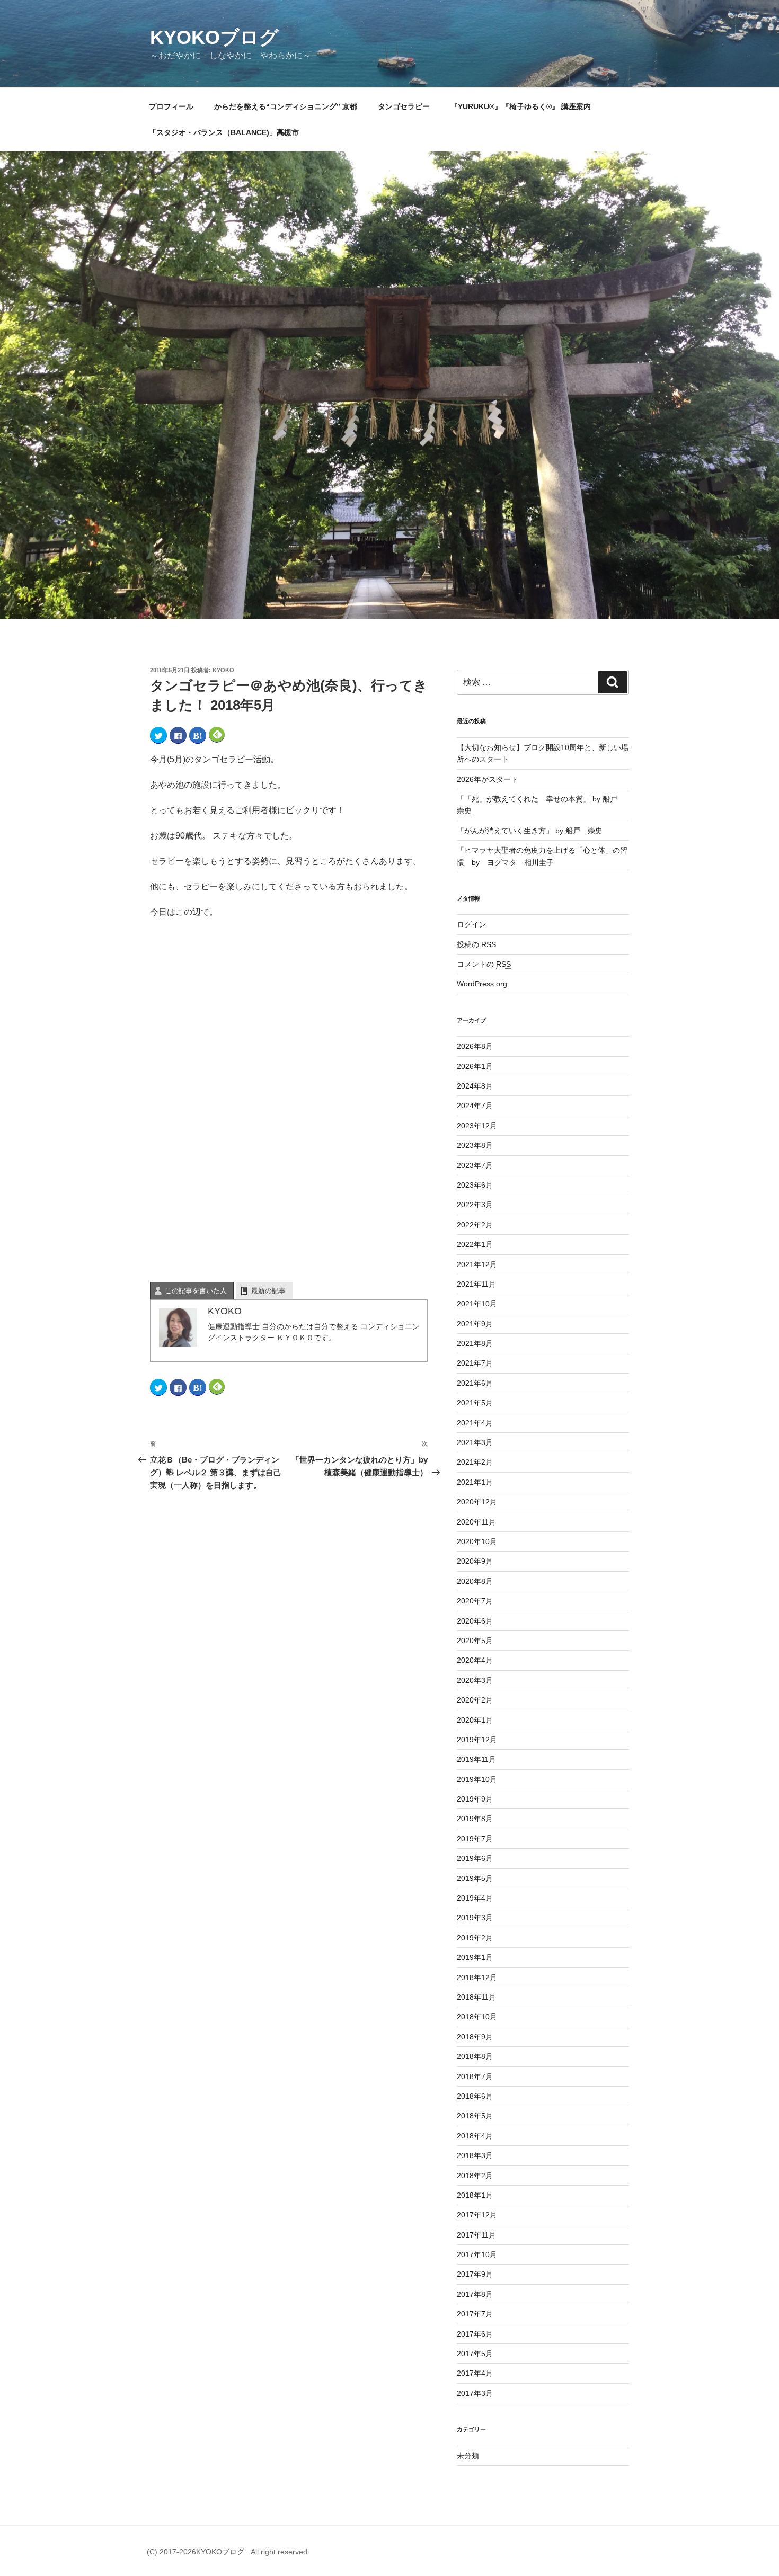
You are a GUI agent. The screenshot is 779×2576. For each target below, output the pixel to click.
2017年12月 (477, 2215)
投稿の (476, 944)
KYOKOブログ (214, 37)
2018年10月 (477, 2017)
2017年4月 (475, 2373)
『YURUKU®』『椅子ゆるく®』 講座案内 (524, 106)
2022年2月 (475, 1225)
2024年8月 (475, 1086)
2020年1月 (475, 1720)
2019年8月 (475, 1819)
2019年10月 (477, 1779)
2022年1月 (475, 1244)
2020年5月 (475, 1641)
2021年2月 (475, 1462)
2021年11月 (476, 1284)
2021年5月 (475, 1403)
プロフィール (171, 106)
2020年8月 (475, 1581)
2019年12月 (477, 1740)
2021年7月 (475, 1363)
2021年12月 (477, 1264)
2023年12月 (477, 1126)
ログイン (472, 924)
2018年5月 (475, 2116)
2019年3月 (475, 1918)
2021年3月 (475, 1442)
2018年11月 (476, 1997)
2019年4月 (475, 1898)
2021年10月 (477, 1304)
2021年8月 (475, 1343)
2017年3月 (475, 2393)
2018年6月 (475, 2096)
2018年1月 (475, 2195)
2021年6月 (475, 1383)
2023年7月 (475, 1165)
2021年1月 (475, 1482)
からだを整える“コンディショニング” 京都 (286, 106)
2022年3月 (475, 1205)
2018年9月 (475, 2037)
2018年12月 (477, 1977)
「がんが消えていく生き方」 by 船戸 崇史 (530, 831)
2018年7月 (475, 2076)
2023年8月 (475, 1145)
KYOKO (223, 670)
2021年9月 (475, 1324)
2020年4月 (475, 1660)
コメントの (484, 964)
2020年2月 (475, 1700)
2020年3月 (475, 1680)
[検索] (613, 682)
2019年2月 (475, 1938)
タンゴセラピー (404, 106)
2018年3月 (475, 2155)
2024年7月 (475, 1106)
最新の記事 (268, 1291)
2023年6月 (475, 1185)
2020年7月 (475, 1601)
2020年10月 (477, 1541)
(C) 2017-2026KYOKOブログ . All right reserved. (228, 2552)
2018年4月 (475, 2136)
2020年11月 (476, 1522)
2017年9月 (475, 2274)
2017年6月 (475, 2334)
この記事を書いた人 (196, 1291)
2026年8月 (475, 1046)
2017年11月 (476, 2235)
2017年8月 (475, 2294)
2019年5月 (475, 1878)
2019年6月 (475, 1858)
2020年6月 (475, 1621)
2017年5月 (475, 2354)
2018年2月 (475, 2176)
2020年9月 (475, 1561)
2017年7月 (475, 2314)
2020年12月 (477, 1502)
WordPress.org (482, 984)
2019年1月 (475, 1957)
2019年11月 (476, 1759)
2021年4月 (475, 1423)
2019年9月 (475, 1799)
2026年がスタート (488, 779)
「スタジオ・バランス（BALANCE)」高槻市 (224, 132)
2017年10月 (477, 2254)
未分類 (468, 2456)
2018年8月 (475, 2056)
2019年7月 (475, 1839)
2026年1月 (475, 1066)
